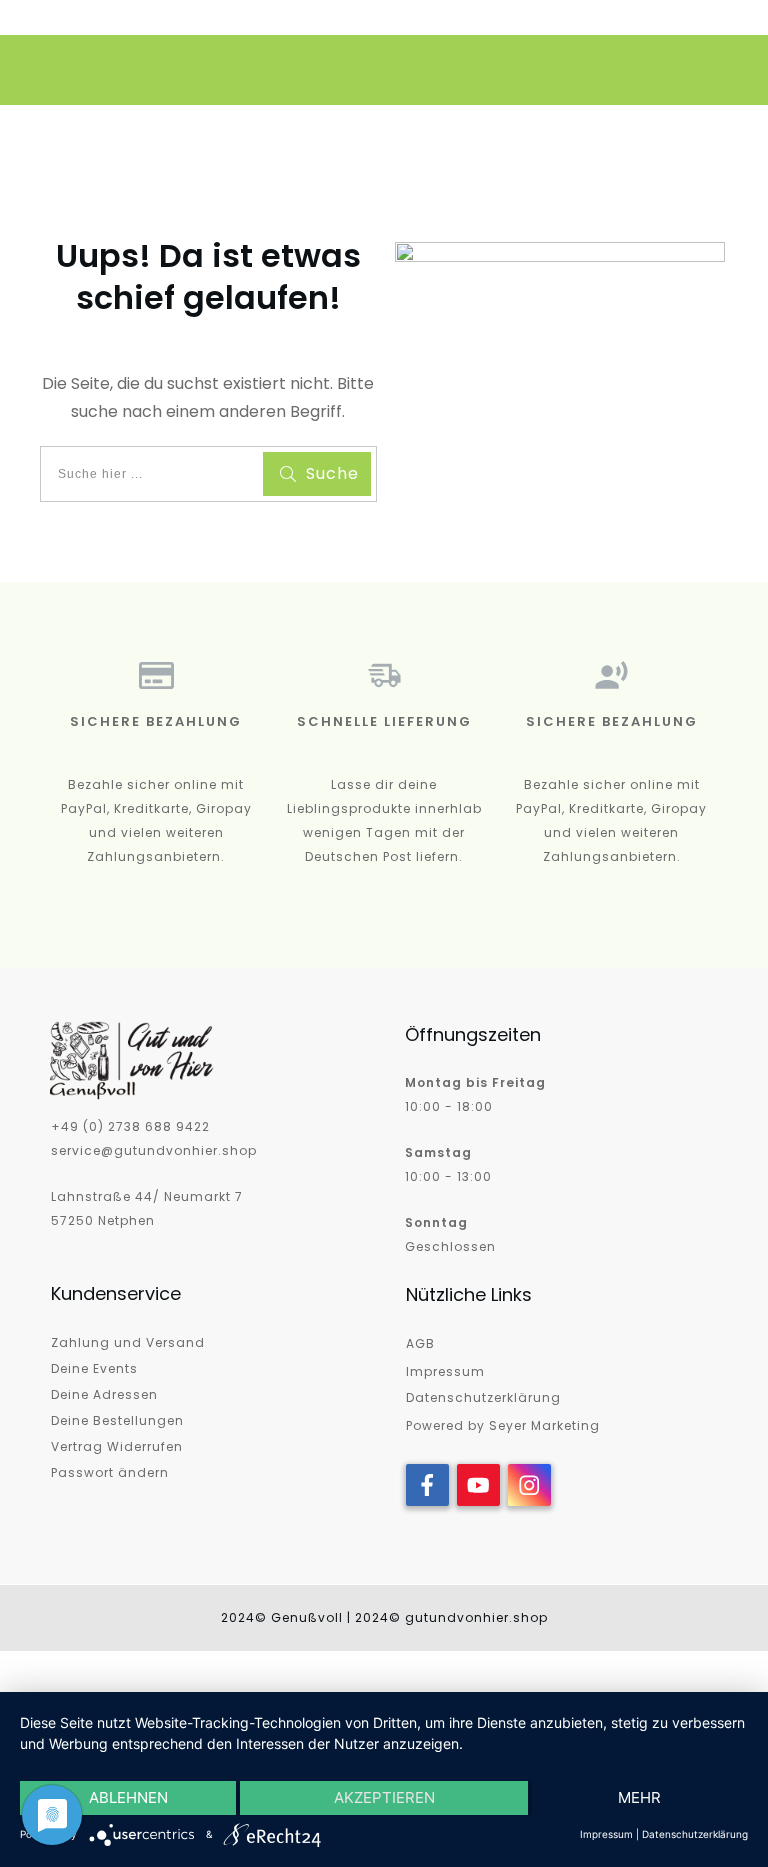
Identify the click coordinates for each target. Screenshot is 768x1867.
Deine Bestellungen (117, 1420)
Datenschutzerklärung (483, 1397)
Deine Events (94, 1368)
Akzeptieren (384, 1797)
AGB (420, 1343)
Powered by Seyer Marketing (503, 1425)
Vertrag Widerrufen (117, 1446)
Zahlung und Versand (128, 1342)
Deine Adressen (104, 1394)
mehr (639, 1797)
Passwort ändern (110, 1472)
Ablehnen (128, 1797)
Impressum (445, 1371)
